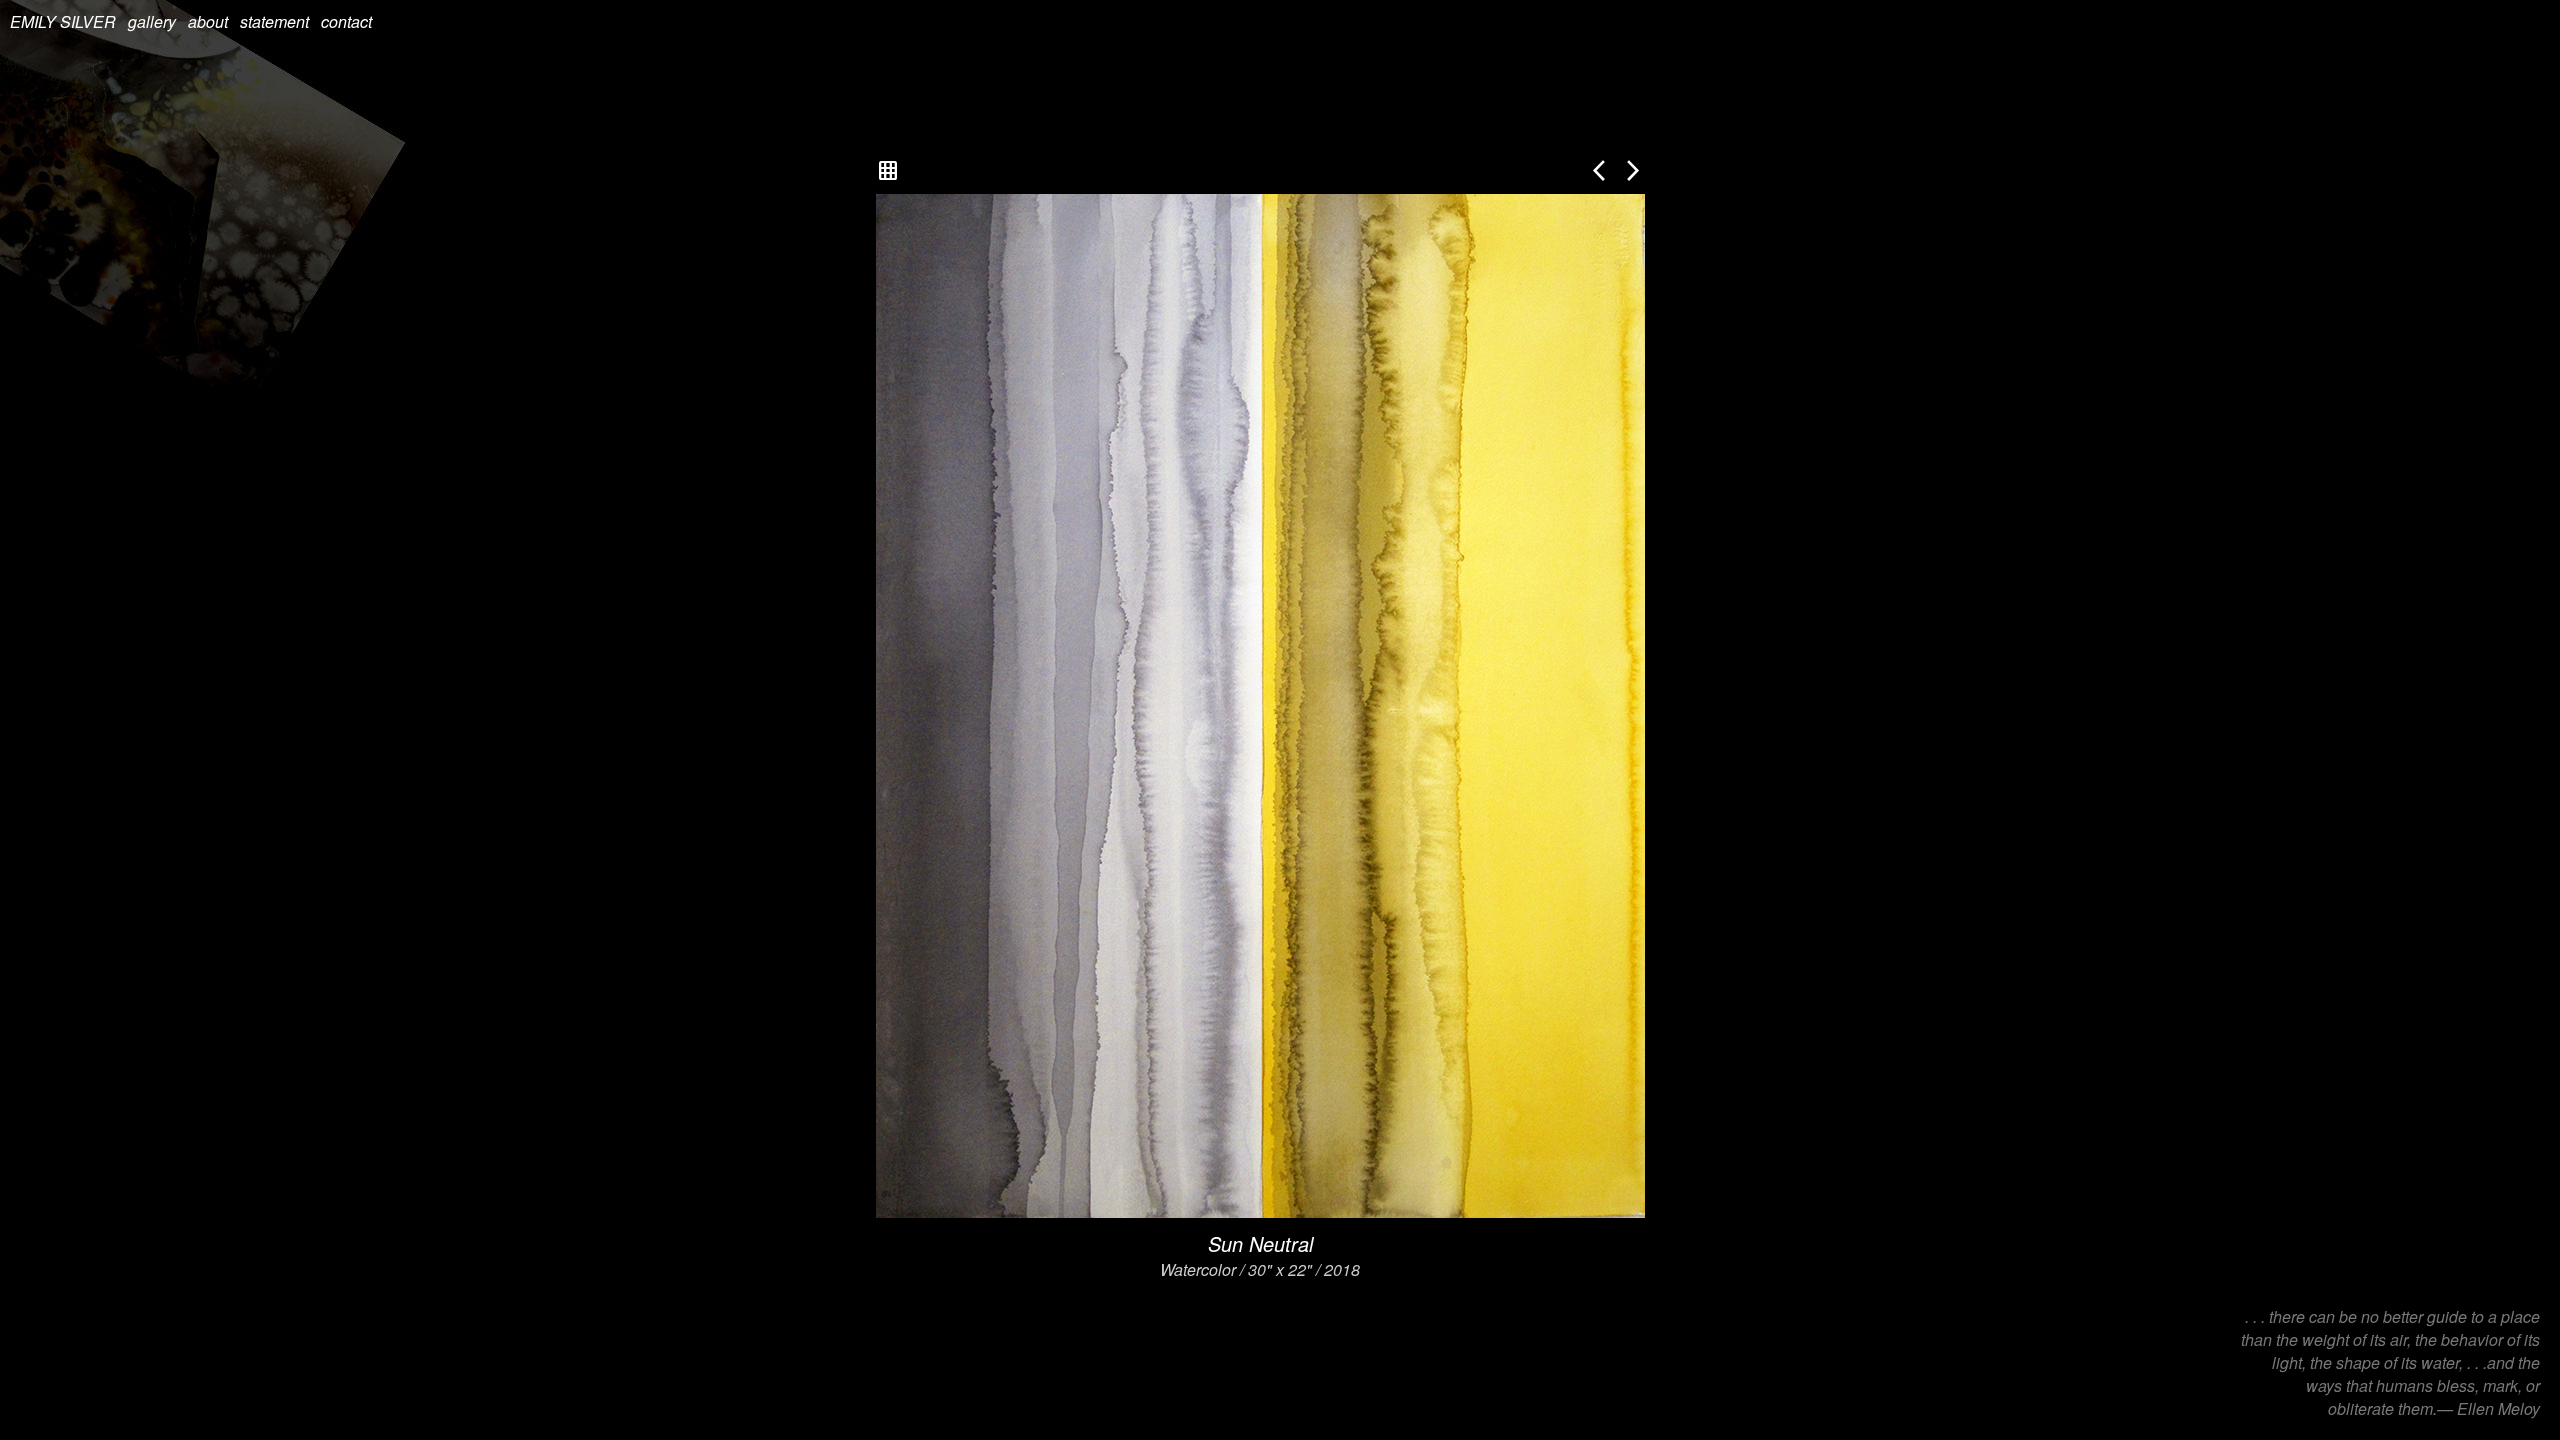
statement (274, 21)
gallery (152, 21)
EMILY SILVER (63, 21)
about (208, 21)
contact (346, 21)
